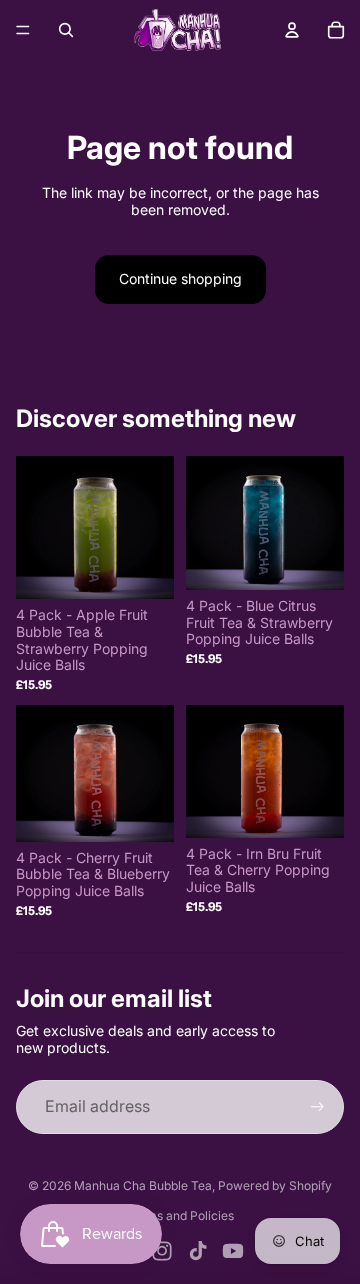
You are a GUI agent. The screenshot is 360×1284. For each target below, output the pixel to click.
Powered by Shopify (275, 1185)
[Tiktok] (198, 1251)
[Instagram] (162, 1251)
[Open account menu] (292, 30)
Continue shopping (180, 278)
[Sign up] (317, 1106)
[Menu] (23, 30)
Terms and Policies (180, 1215)
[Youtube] (233, 1251)
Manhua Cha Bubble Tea (143, 1185)
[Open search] (66, 30)
